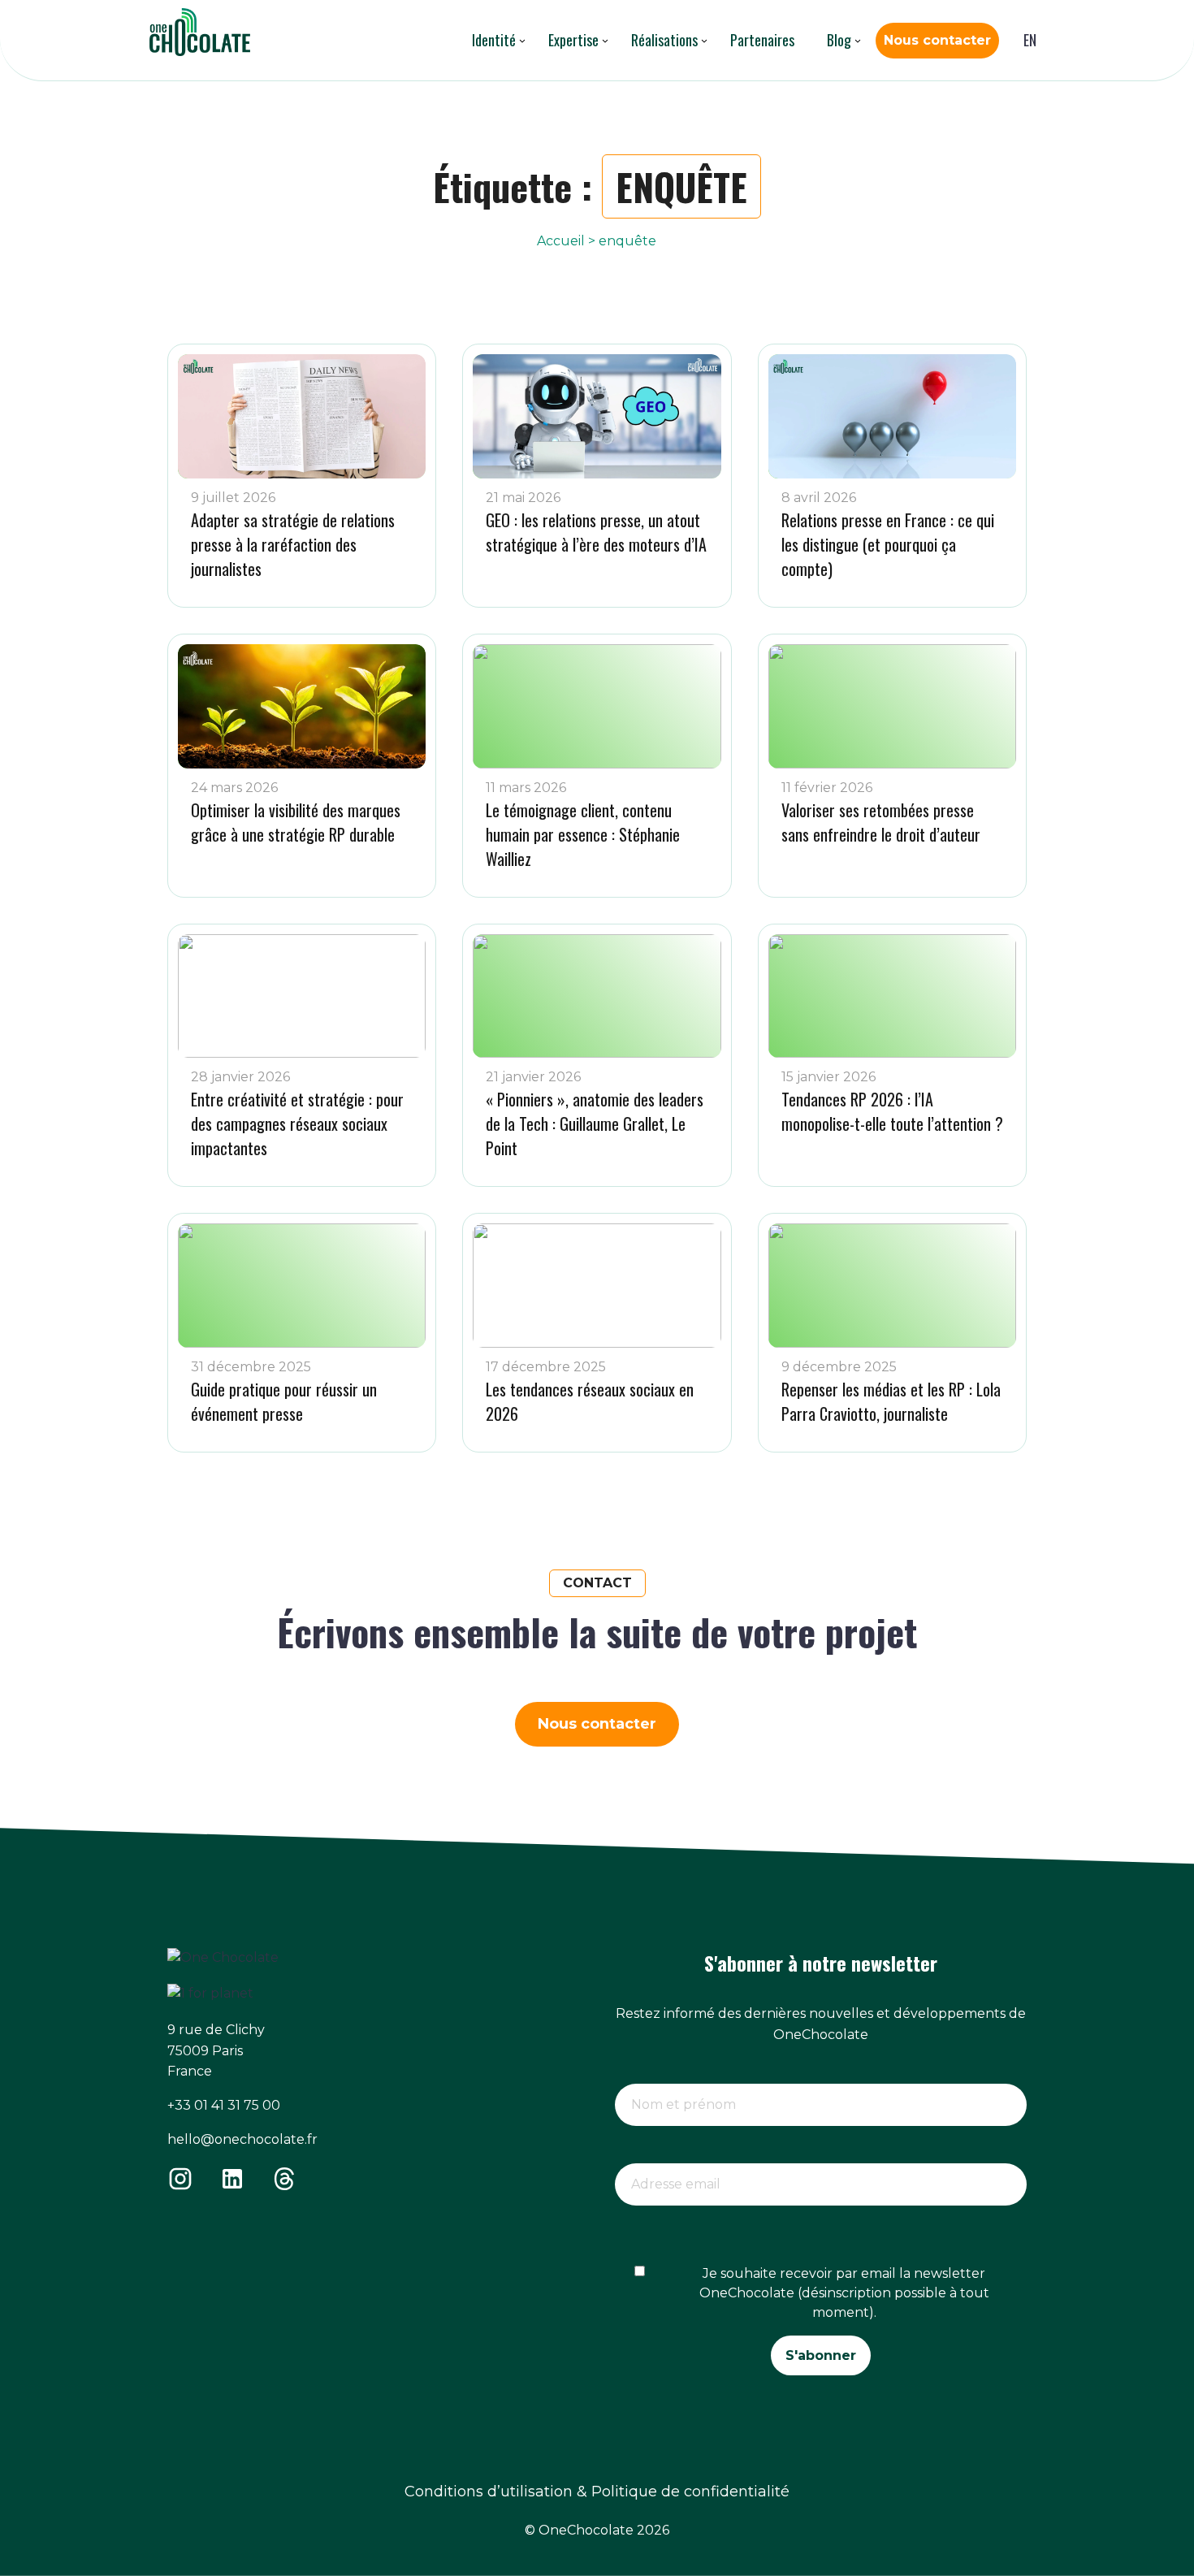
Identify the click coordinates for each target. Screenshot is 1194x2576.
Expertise (573, 40)
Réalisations (664, 40)
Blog (839, 40)
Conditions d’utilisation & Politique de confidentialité (597, 2492)
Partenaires (762, 40)
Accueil (561, 241)
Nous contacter (937, 40)
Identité (494, 40)
